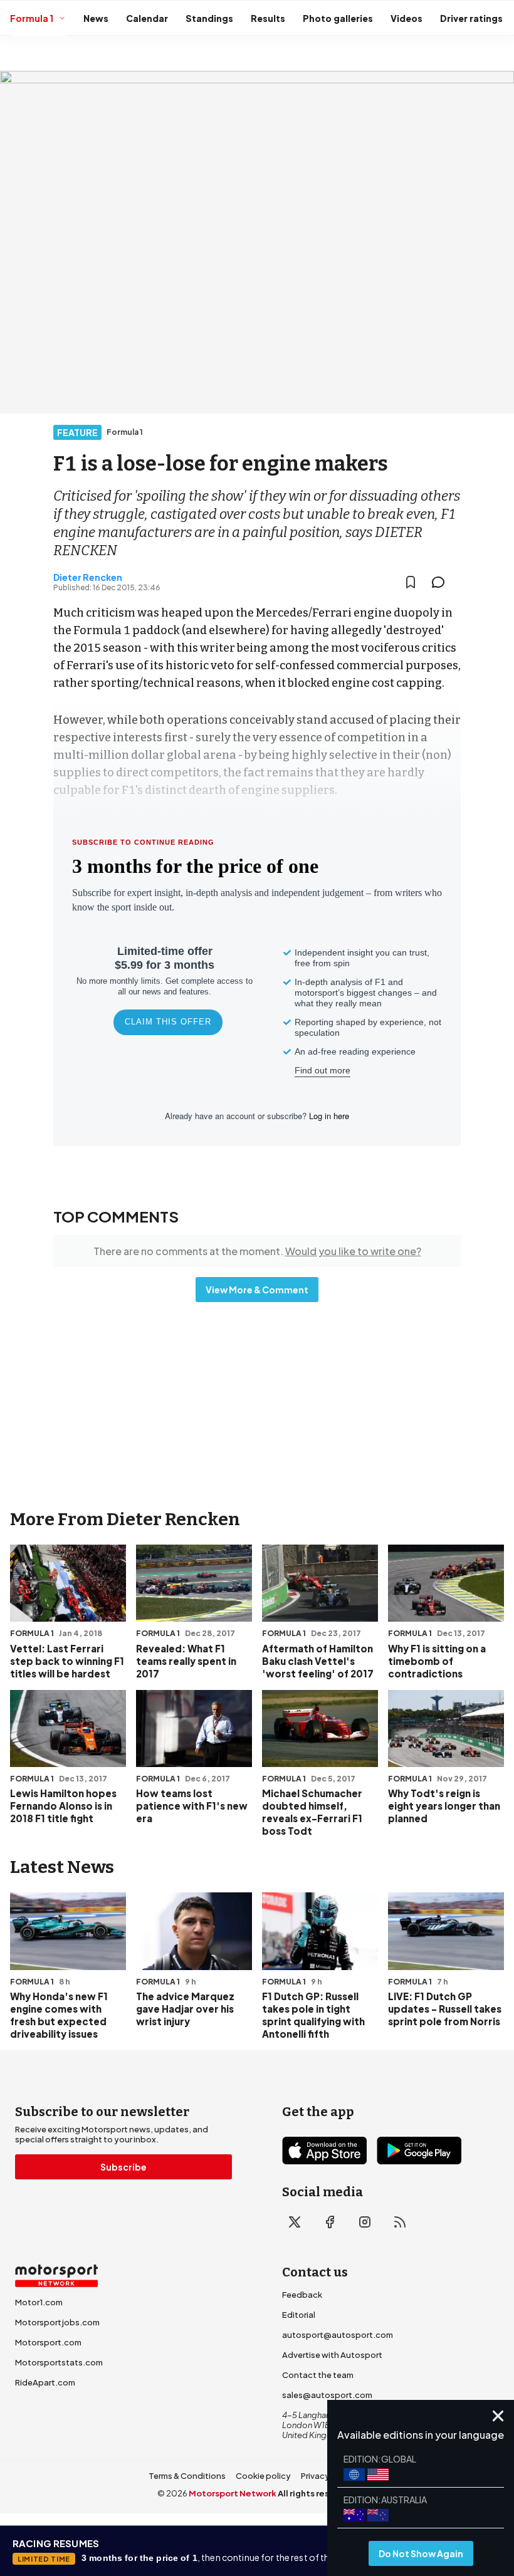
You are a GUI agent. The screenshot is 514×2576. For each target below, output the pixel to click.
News (96, 18)
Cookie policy (263, 2476)
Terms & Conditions (187, 2476)
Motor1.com (39, 2302)
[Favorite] (411, 582)
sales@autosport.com (327, 2395)
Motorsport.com (48, 2342)
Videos (406, 18)
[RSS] (400, 2222)
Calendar (147, 18)
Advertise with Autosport (332, 2355)
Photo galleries (338, 18)
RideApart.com (45, 2382)
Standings (209, 18)
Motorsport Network (233, 2493)
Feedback (302, 2295)
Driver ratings (471, 18)
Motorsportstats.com (59, 2362)
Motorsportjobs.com (57, 2322)
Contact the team (318, 2375)
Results (268, 18)
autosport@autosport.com (338, 2335)
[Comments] (442, 582)
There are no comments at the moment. (257, 1251)
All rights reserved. (317, 2493)
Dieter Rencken (88, 577)
